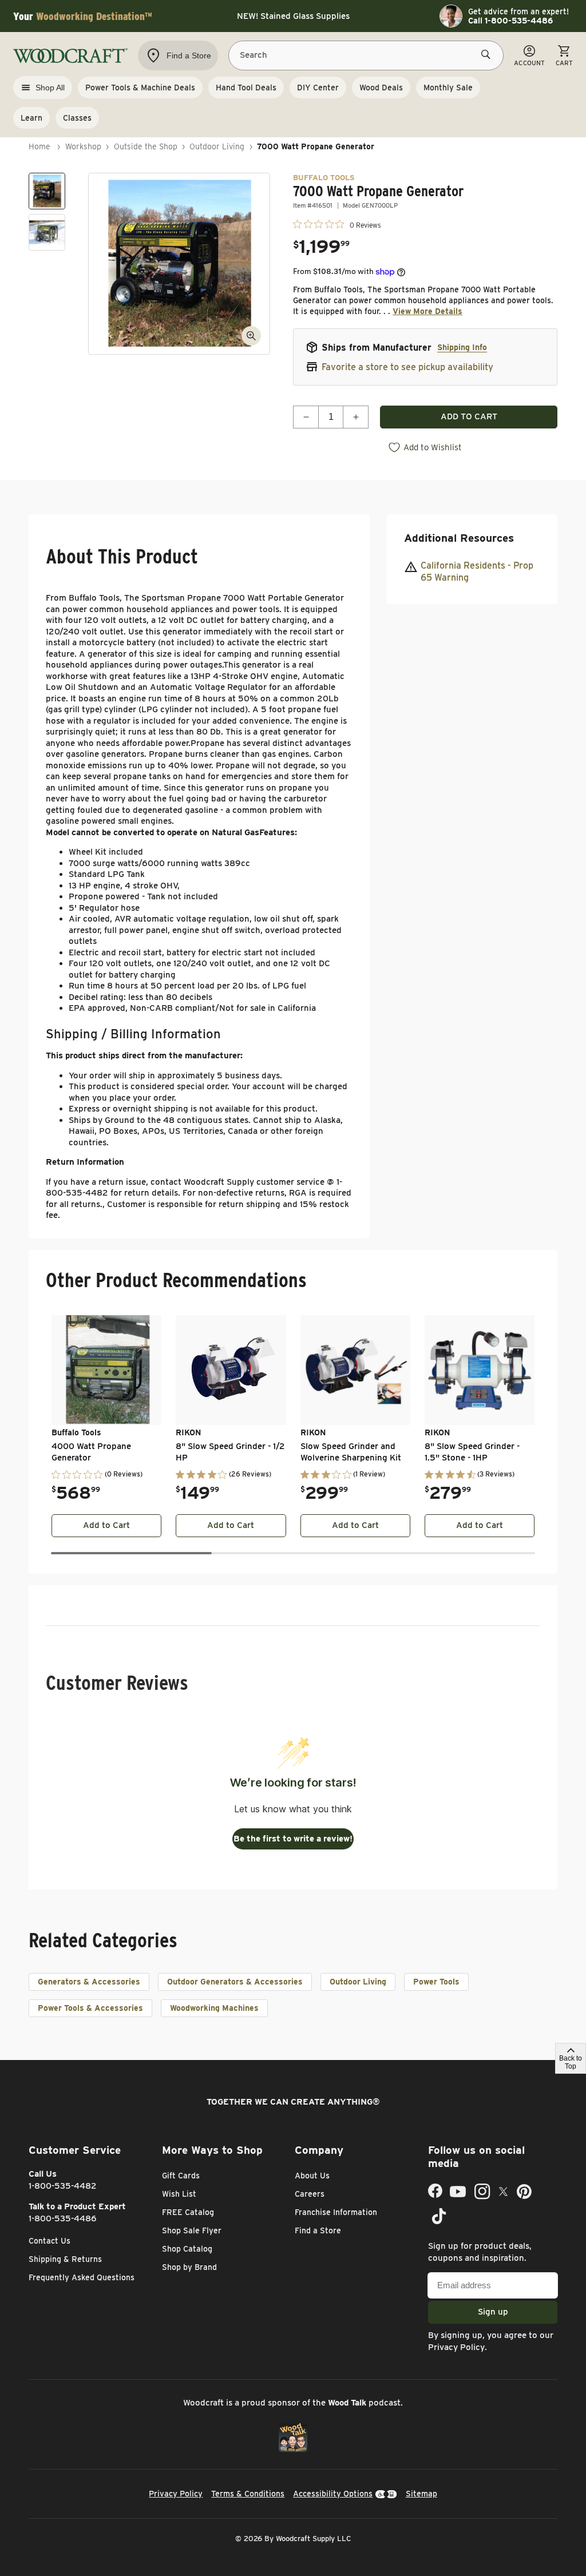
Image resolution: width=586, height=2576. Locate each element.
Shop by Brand (189, 2267)
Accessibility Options (333, 2494)
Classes (77, 118)
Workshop (83, 146)
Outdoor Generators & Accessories (235, 1982)
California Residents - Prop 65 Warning (477, 571)
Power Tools (436, 1982)
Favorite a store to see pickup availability (407, 367)
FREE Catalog (188, 2212)
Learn (31, 118)
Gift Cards (181, 2176)
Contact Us (50, 2241)
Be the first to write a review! (293, 1839)
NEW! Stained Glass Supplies (293, 16)
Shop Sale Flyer (192, 2230)
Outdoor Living (217, 146)
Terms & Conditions (248, 2494)
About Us (312, 2176)
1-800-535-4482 (63, 2186)
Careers (310, 2194)
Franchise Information (336, 2212)
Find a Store (318, 2230)
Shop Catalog (187, 2249)
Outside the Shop (146, 146)
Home (39, 146)
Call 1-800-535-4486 (510, 21)
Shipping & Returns (65, 2259)
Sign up (493, 2312)
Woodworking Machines (214, 2008)
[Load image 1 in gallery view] (47, 191)
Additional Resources (459, 538)
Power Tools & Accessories (90, 2008)
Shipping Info (462, 347)
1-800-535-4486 (63, 2218)
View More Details (427, 311)
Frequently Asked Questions (82, 2277)
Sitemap (421, 2494)
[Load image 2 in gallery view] (47, 232)
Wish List (179, 2194)
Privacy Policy (456, 2347)
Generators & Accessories (89, 1982)
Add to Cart (106, 1525)
